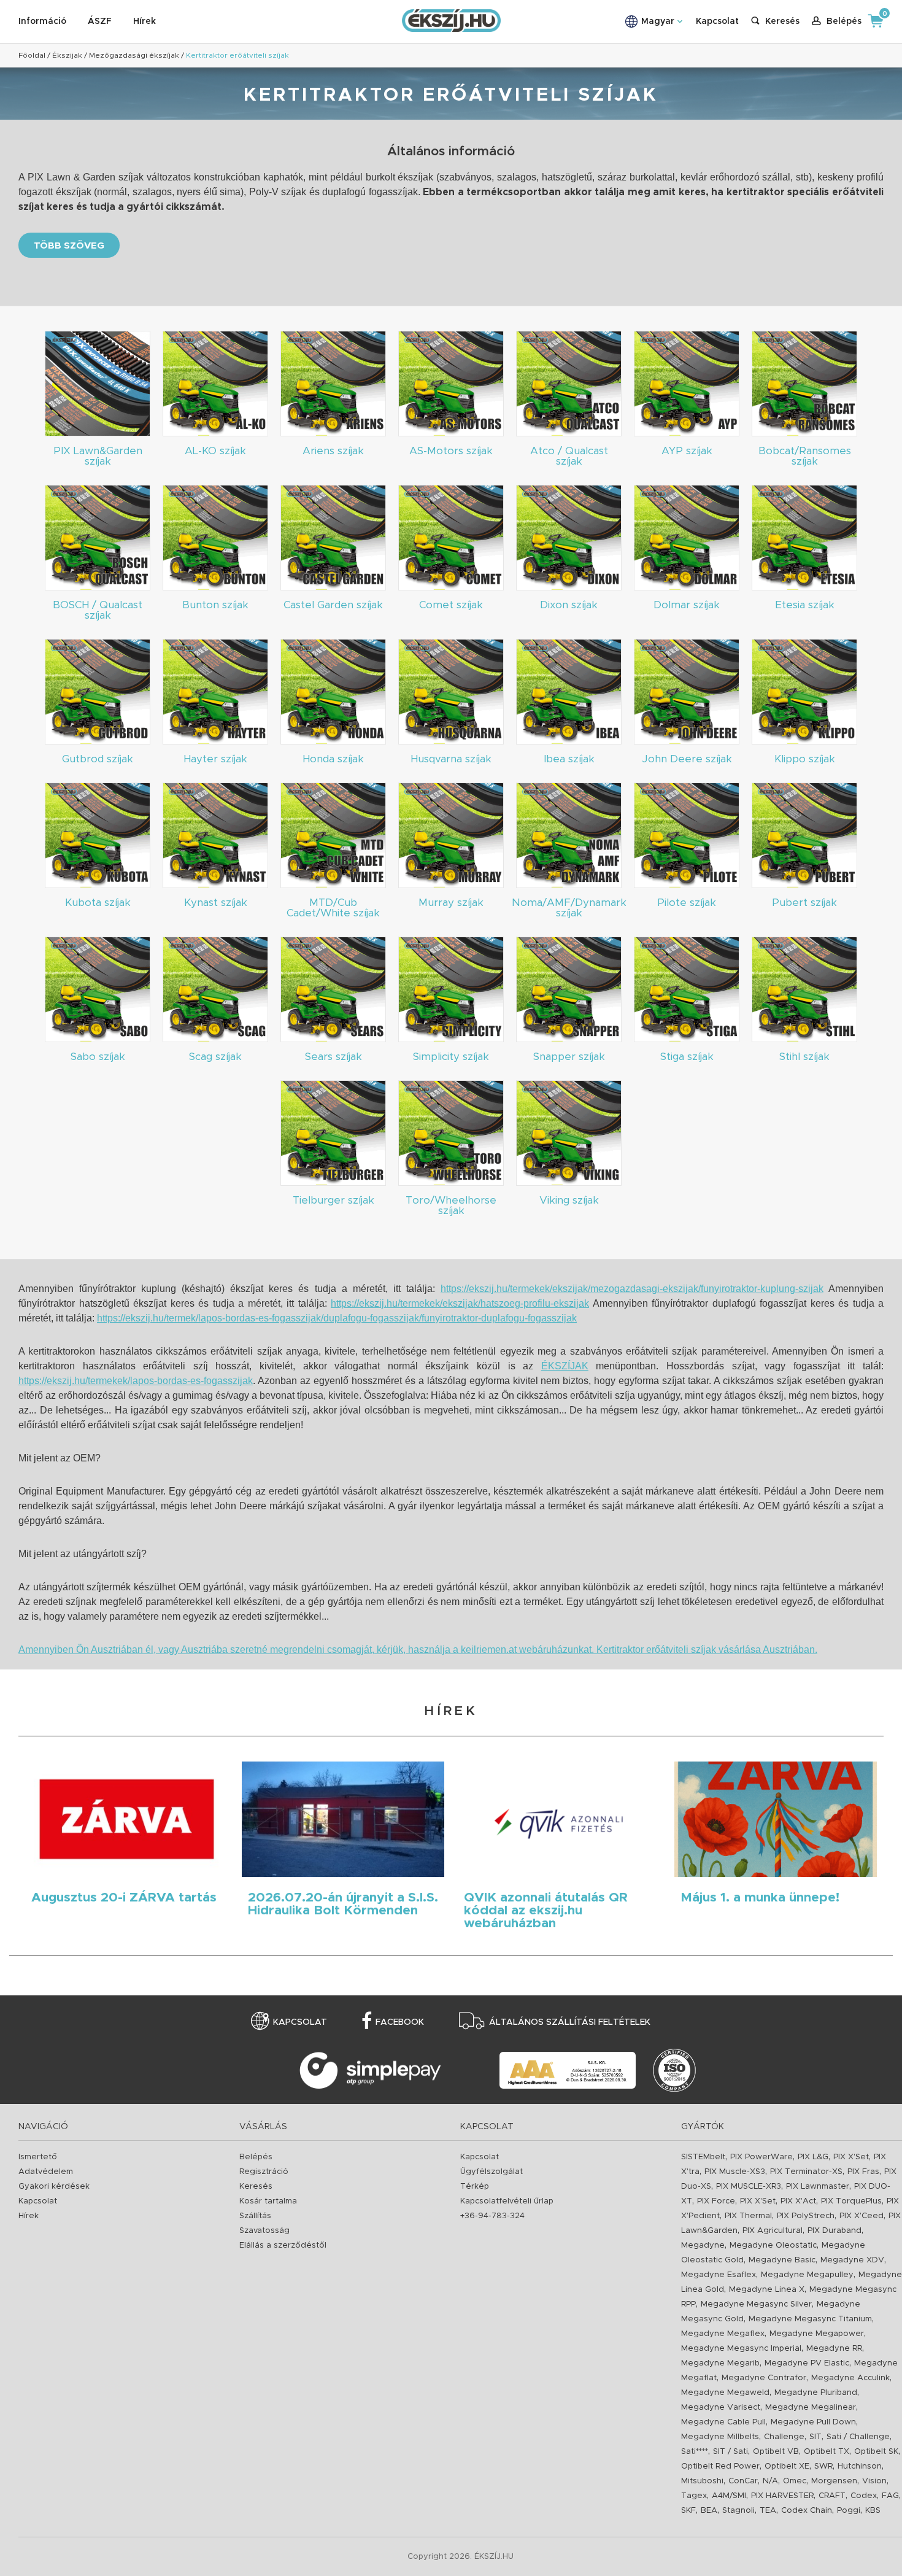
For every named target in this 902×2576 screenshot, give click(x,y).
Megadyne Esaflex (719, 2275)
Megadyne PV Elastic (807, 2363)
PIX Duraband (835, 2231)
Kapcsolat (717, 21)
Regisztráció (264, 2172)
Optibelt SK (876, 2452)
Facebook (400, 2022)
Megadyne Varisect (721, 2408)
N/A (770, 2481)
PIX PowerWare (761, 2157)
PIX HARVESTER (782, 2496)
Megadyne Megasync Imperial (741, 2349)
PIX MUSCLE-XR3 (749, 2187)
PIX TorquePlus (851, 2201)
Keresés (256, 2187)
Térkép (475, 2187)
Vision (874, 2481)
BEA (709, 2511)
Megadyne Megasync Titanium (810, 2319)
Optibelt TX (827, 2452)
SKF (688, 2511)
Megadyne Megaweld (725, 2393)
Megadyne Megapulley (807, 2275)
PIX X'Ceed (862, 2216)
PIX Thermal (748, 2216)
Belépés (256, 2157)
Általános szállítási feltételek (570, 2022)
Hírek (145, 21)
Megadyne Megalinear (811, 2408)
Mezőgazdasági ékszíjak (134, 55)
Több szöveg (69, 246)
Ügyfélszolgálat (491, 2172)
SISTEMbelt (703, 2157)
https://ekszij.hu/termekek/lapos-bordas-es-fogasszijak (136, 1381)
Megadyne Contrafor (764, 2378)
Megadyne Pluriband (816, 2393)
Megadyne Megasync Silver (756, 2304)
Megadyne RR (834, 2349)
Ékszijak (67, 55)
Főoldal (32, 55)
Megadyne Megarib (720, 2363)
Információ (42, 21)
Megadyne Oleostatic (773, 2245)
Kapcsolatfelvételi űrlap (507, 2201)
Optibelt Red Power (720, 2466)
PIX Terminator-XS (806, 2172)
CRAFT (832, 2496)
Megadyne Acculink (850, 2378)
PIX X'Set (851, 2157)
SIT (815, 2437)
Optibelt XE (787, 2466)
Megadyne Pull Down (813, 2422)
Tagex (694, 2496)
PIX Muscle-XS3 (735, 2172)
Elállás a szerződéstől (283, 2245)
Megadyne (703, 2245)
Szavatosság (264, 2231)
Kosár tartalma (268, 2201)
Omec (795, 2481)
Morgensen (834, 2481)
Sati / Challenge (858, 2437)
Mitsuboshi (702, 2481)
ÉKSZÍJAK (565, 1366)
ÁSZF (100, 21)
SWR (823, 2466)
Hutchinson (860, 2466)
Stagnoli (738, 2511)
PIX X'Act (798, 2201)
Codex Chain (807, 2511)
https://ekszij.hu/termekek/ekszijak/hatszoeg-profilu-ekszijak (460, 1303)
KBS (873, 2511)
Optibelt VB (776, 2452)
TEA (768, 2511)
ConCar (743, 2481)
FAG (890, 2496)
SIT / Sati (730, 2452)
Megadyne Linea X (767, 2290)
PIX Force (716, 2201)
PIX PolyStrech (806, 2216)
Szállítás (255, 2216)
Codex (864, 2496)
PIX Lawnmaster (818, 2187)
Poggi (849, 2511)
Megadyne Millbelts (720, 2437)
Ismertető (38, 2157)
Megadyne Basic (782, 2260)
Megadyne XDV (852, 2260)
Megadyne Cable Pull (723, 2422)
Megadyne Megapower (817, 2334)
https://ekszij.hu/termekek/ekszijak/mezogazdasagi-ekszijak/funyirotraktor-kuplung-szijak (632, 1289)
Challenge (784, 2437)
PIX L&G (813, 2157)
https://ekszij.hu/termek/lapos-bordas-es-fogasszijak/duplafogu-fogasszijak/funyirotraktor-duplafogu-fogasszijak (337, 1318)
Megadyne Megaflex (723, 2334)
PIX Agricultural (773, 2231)
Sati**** (695, 2452)
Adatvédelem (46, 2172)
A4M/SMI (729, 2496)
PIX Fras (863, 2172)
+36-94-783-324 (492, 2216)
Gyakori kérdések (54, 2187)
